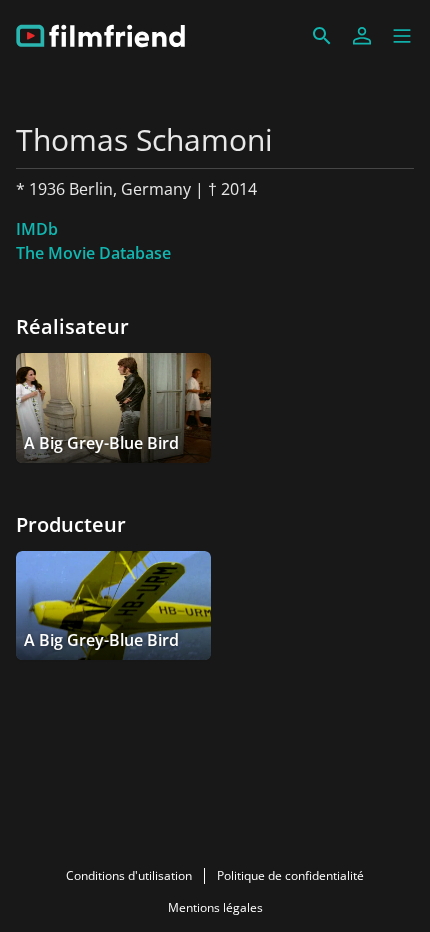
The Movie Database (93, 253)
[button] (402, 36)
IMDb (37, 229)
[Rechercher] (322, 36)
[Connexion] (362, 36)
